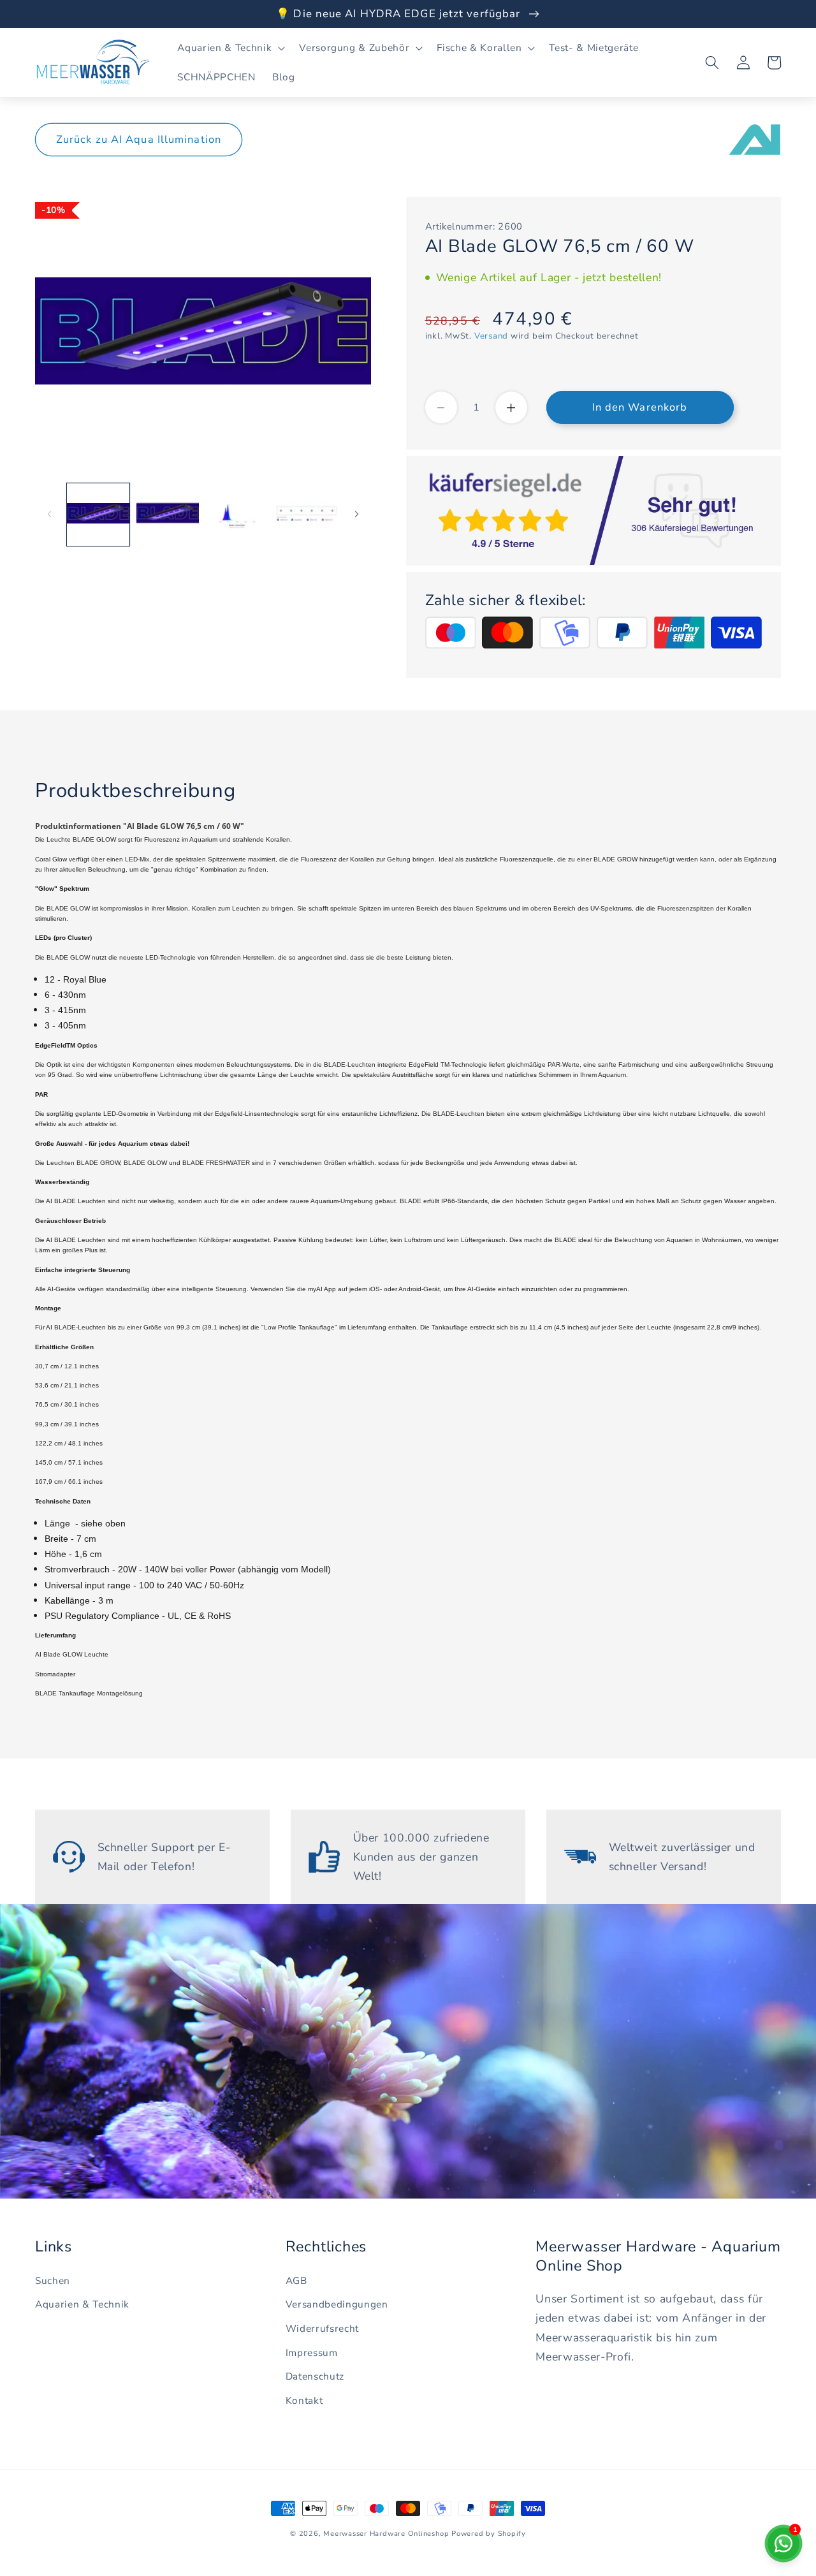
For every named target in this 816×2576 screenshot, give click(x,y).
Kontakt (304, 2400)
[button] (230, 48)
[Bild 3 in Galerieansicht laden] (237, 514)
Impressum (312, 2353)
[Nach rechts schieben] (357, 514)
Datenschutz (315, 2376)
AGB (296, 2280)
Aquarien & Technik (82, 2304)
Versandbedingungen (337, 2304)
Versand (491, 336)
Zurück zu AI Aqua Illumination (139, 139)
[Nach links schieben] (49, 514)
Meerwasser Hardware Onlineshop (386, 2534)
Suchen (53, 2280)
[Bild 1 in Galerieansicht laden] (98, 514)
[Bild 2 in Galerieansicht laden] (168, 514)
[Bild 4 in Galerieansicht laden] (307, 514)
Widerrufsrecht (322, 2328)
